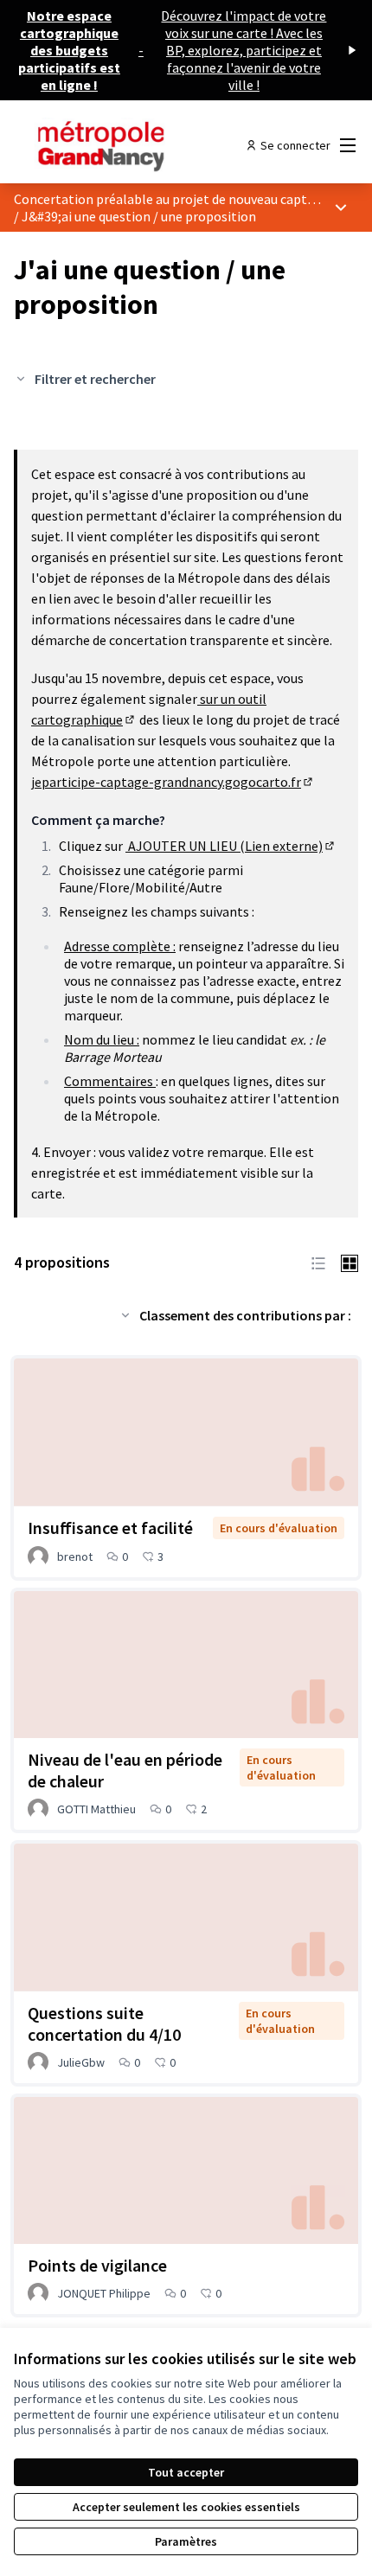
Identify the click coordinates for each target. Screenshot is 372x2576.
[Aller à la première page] (141, 145)
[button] (318, 1262)
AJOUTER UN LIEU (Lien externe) (231, 846)
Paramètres (186, 2541)
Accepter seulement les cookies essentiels (186, 2507)
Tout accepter (186, 2472)
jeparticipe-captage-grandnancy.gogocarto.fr (173, 782)
